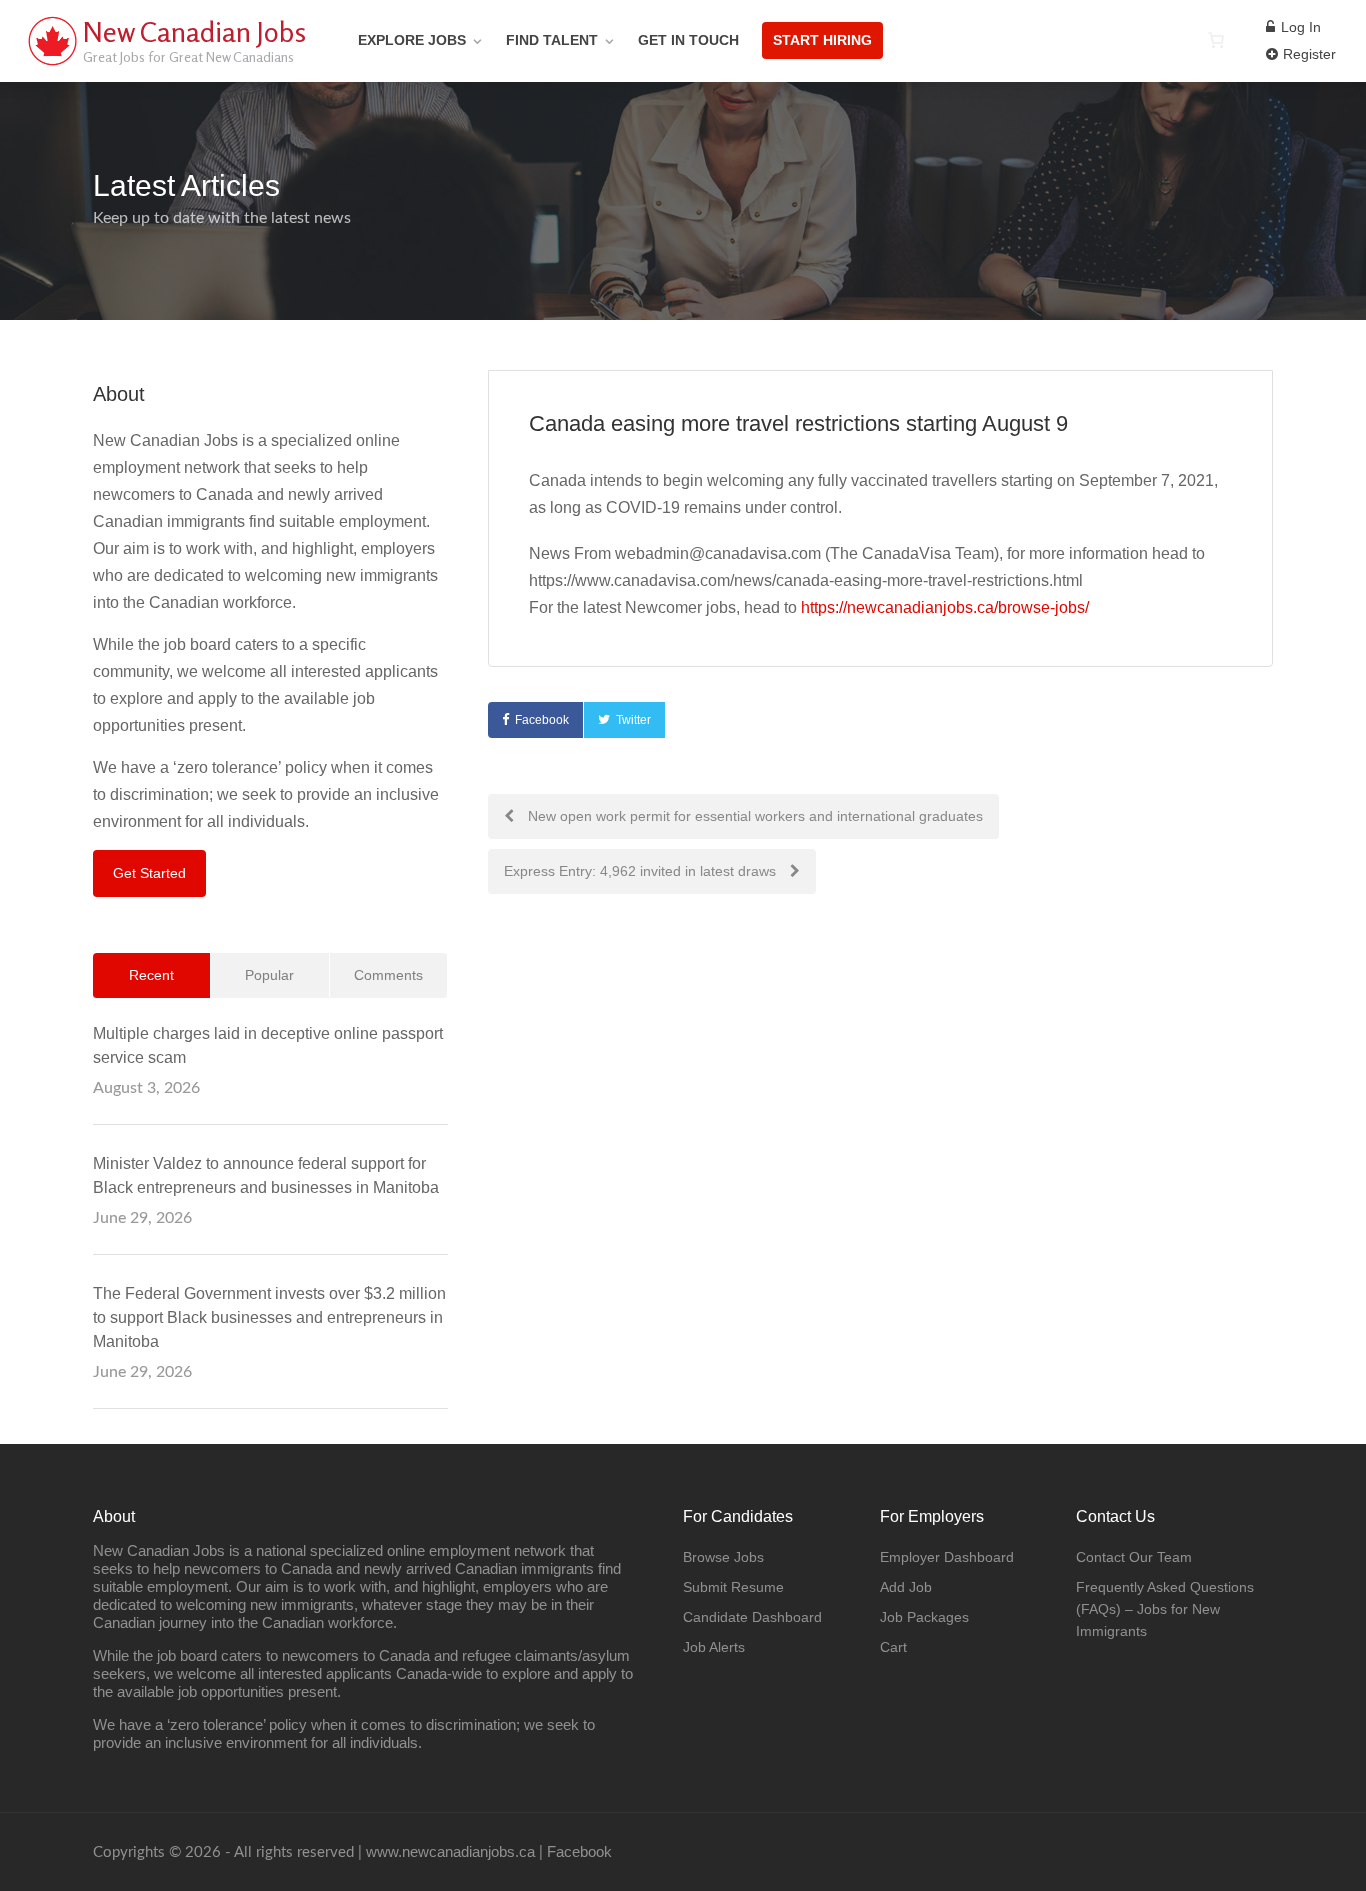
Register (1307, 54)
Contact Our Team (1134, 1557)
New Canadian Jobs (194, 32)
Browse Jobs (723, 1557)
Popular (269, 975)
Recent (151, 975)
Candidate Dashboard (752, 1617)
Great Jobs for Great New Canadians (188, 56)
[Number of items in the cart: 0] (1216, 40)
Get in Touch (688, 40)
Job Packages (924, 1617)
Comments (388, 975)
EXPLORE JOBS (412, 40)
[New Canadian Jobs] (52, 64)
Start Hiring (822, 40)
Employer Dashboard (947, 1557)
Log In (1299, 27)
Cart (893, 1647)
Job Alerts (714, 1647)
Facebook (542, 720)
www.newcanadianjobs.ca (450, 1851)
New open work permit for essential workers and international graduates (753, 816)
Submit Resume (733, 1587)
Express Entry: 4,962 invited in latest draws (642, 871)
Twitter (633, 720)
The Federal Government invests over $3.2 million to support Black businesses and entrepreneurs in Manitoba (269, 1317)
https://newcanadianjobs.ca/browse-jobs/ (945, 607)
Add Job (906, 1587)
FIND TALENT (552, 40)
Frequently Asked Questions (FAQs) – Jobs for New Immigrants (1165, 1609)
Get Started (149, 873)
